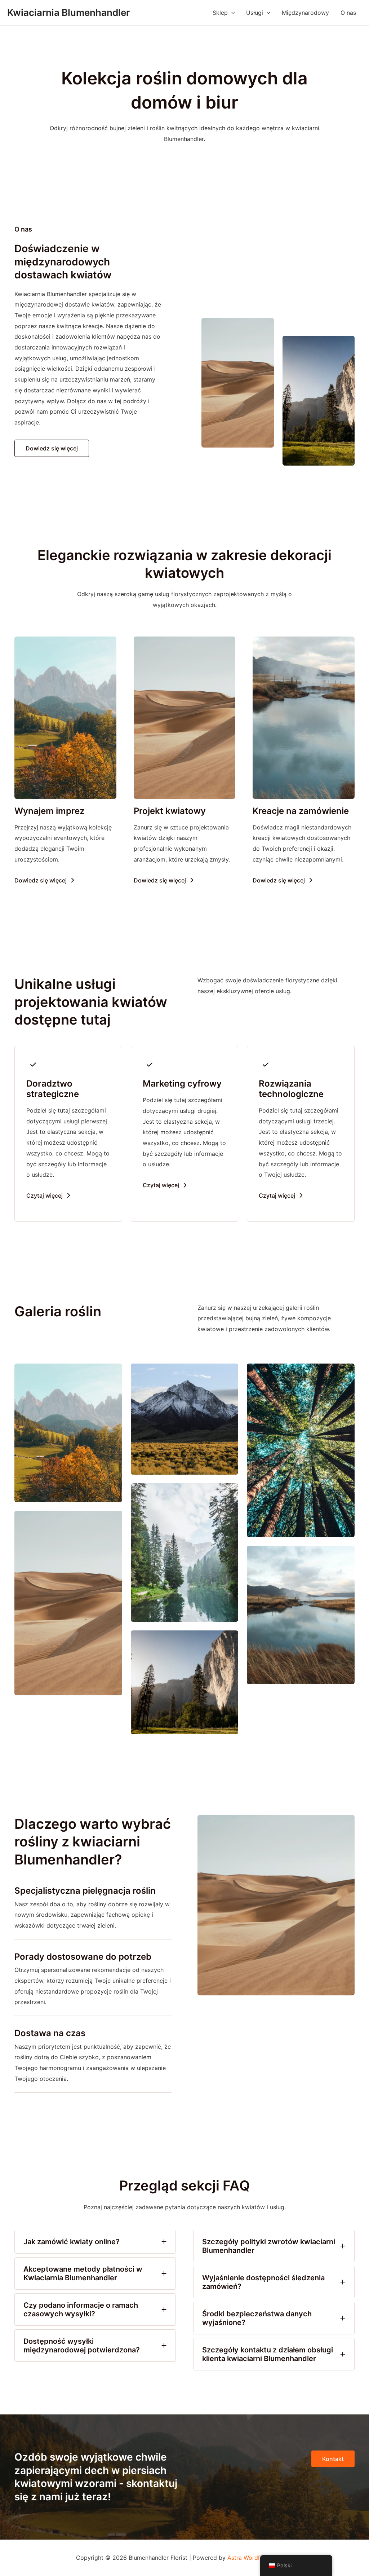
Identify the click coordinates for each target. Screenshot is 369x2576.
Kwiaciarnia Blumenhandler (68, 12)
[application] (231, 13)
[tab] (95, 2242)
